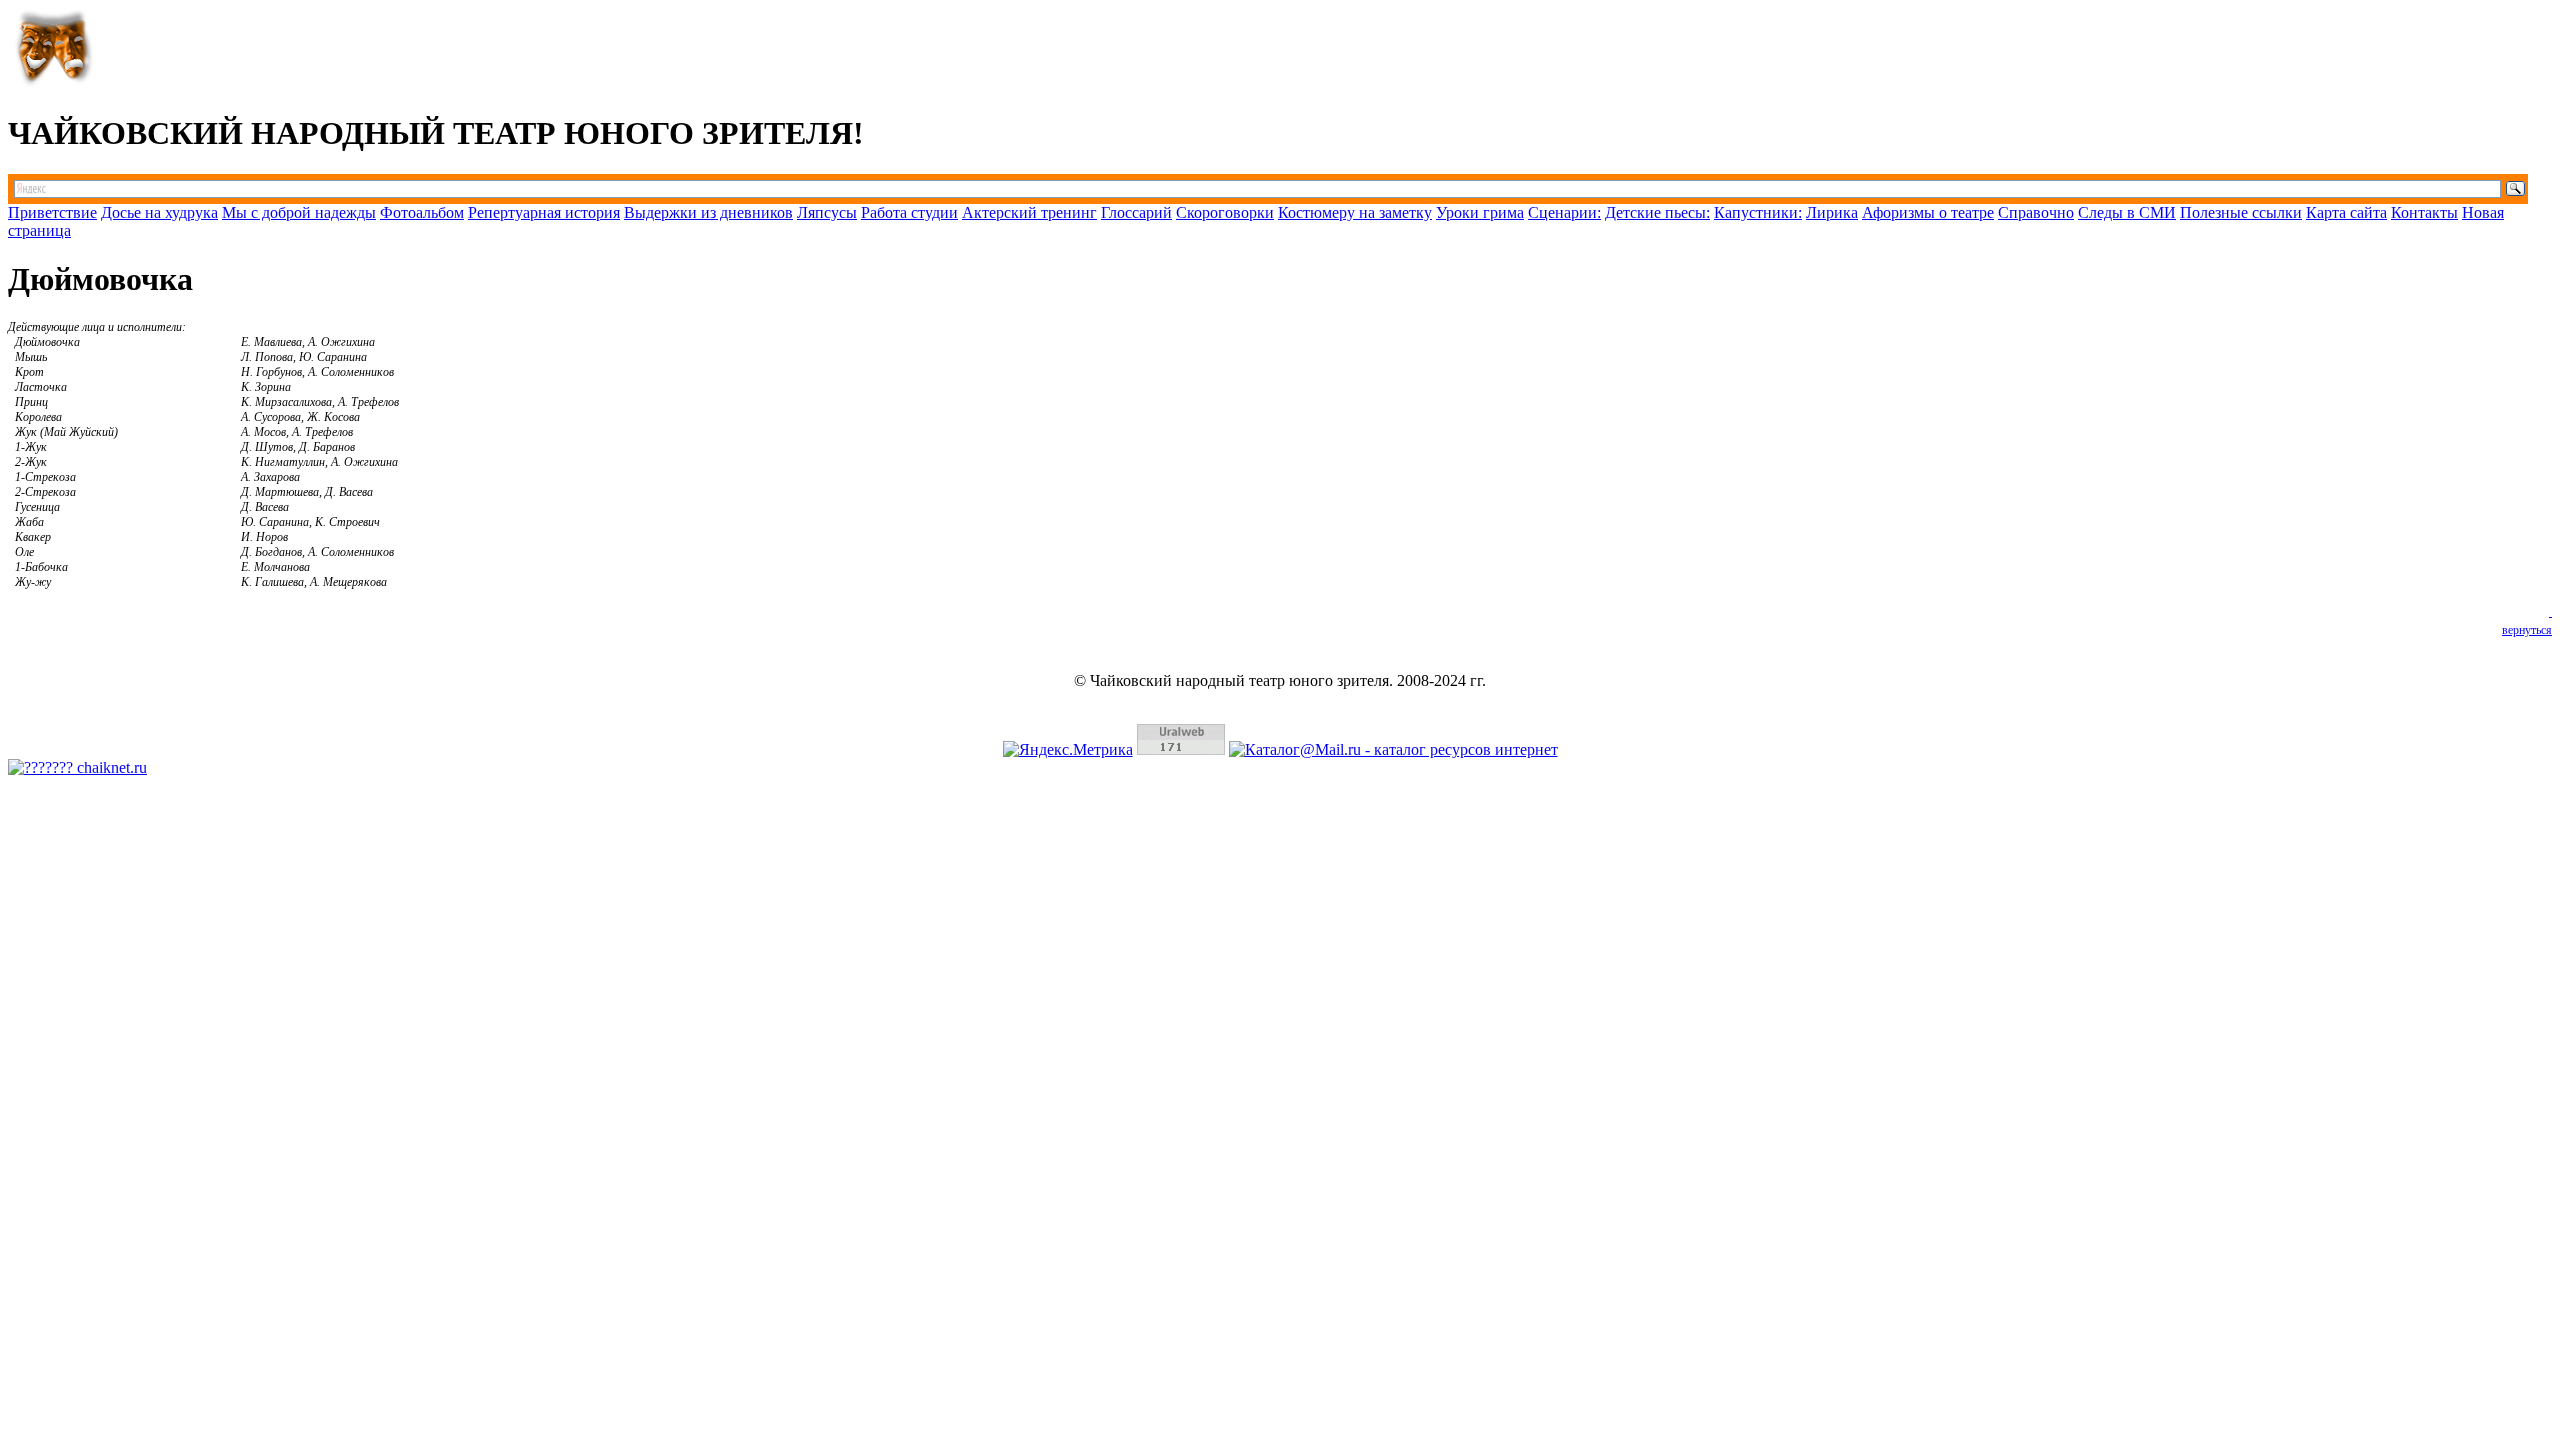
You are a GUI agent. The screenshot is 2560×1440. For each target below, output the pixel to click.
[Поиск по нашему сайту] (1280, 189)
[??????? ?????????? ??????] (77, 767)
